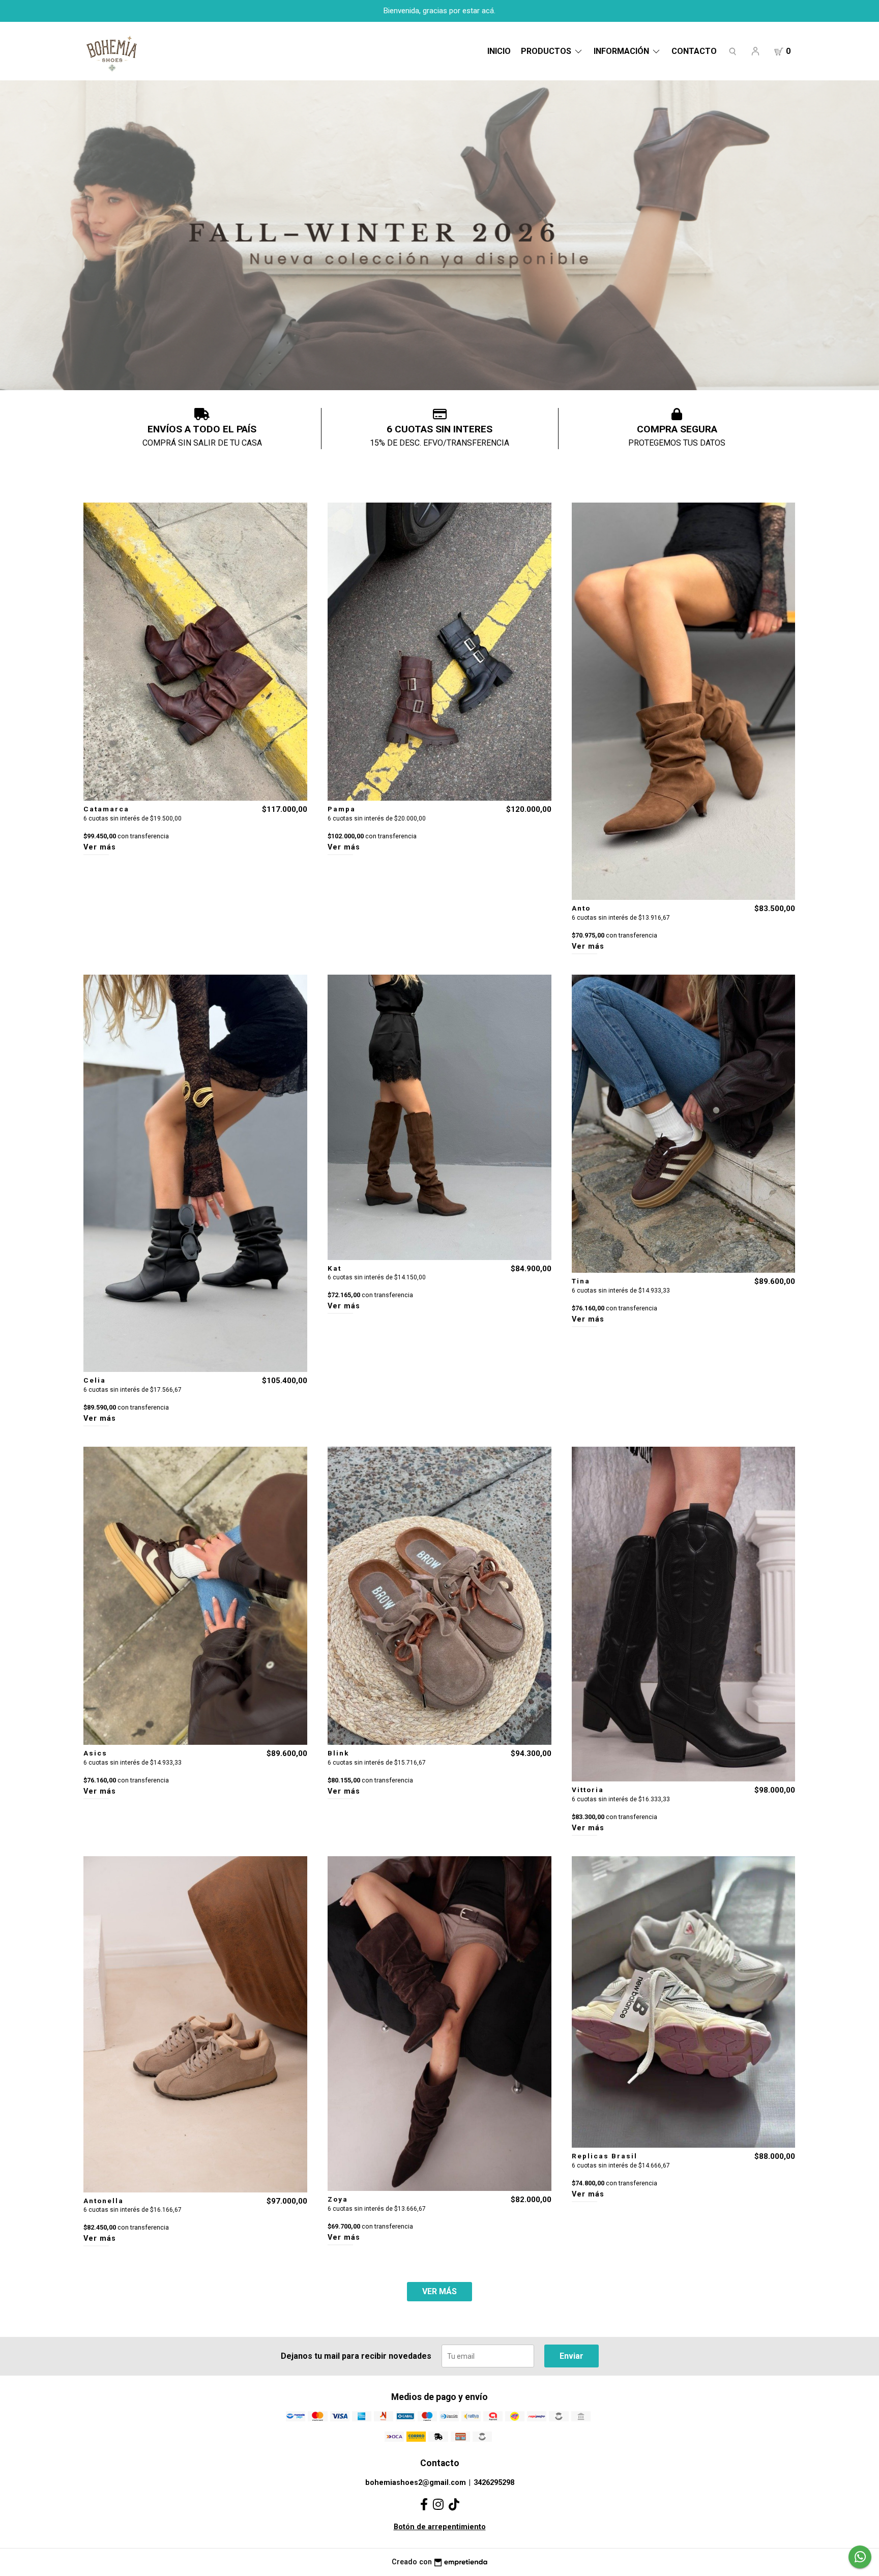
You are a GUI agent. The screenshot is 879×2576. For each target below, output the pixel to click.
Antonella (104, 2201)
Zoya (338, 2199)
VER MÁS (439, 2291)
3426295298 (494, 2483)
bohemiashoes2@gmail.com (416, 2483)
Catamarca (106, 809)
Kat (334, 1268)
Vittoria (588, 1790)
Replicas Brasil (605, 2156)
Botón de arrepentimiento (440, 2527)
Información (622, 51)
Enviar (572, 2356)
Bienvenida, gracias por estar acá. (439, 11)
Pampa (342, 809)
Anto (581, 908)
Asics (95, 1753)
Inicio (499, 51)
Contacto (694, 51)
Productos (547, 51)
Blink (339, 1753)
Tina (581, 1281)
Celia (95, 1380)
